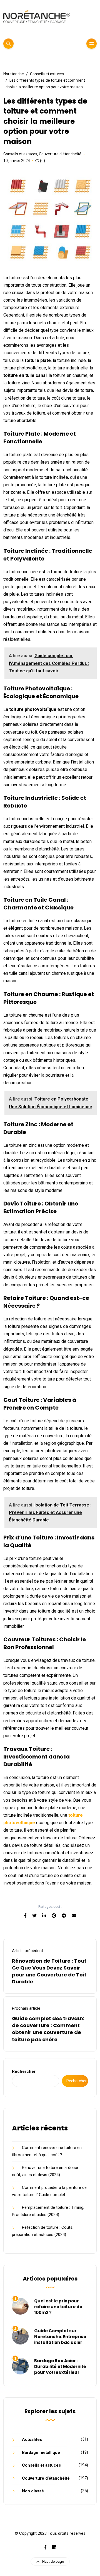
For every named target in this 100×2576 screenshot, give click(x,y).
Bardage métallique (41, 2452)
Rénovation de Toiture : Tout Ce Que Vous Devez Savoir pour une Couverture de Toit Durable (49, 1971)
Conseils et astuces (20, 154)
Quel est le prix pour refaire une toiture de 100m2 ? (58, 2307)
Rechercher (24, 2071)
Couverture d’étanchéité (60, 154)
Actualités (32, 2439)
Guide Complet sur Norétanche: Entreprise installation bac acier (60, 2337)
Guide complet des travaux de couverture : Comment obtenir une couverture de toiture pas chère (48, 2029)
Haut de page (53, 2561)
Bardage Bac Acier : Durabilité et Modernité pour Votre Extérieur (60, 2367)
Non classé (33, 2491)
